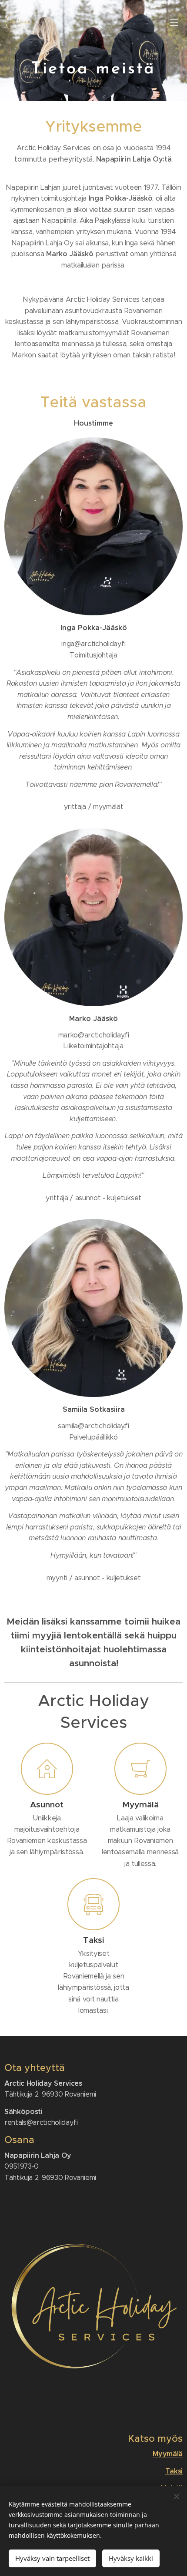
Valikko (174, 22)
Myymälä (168, 2454)
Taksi (174, 2471)
